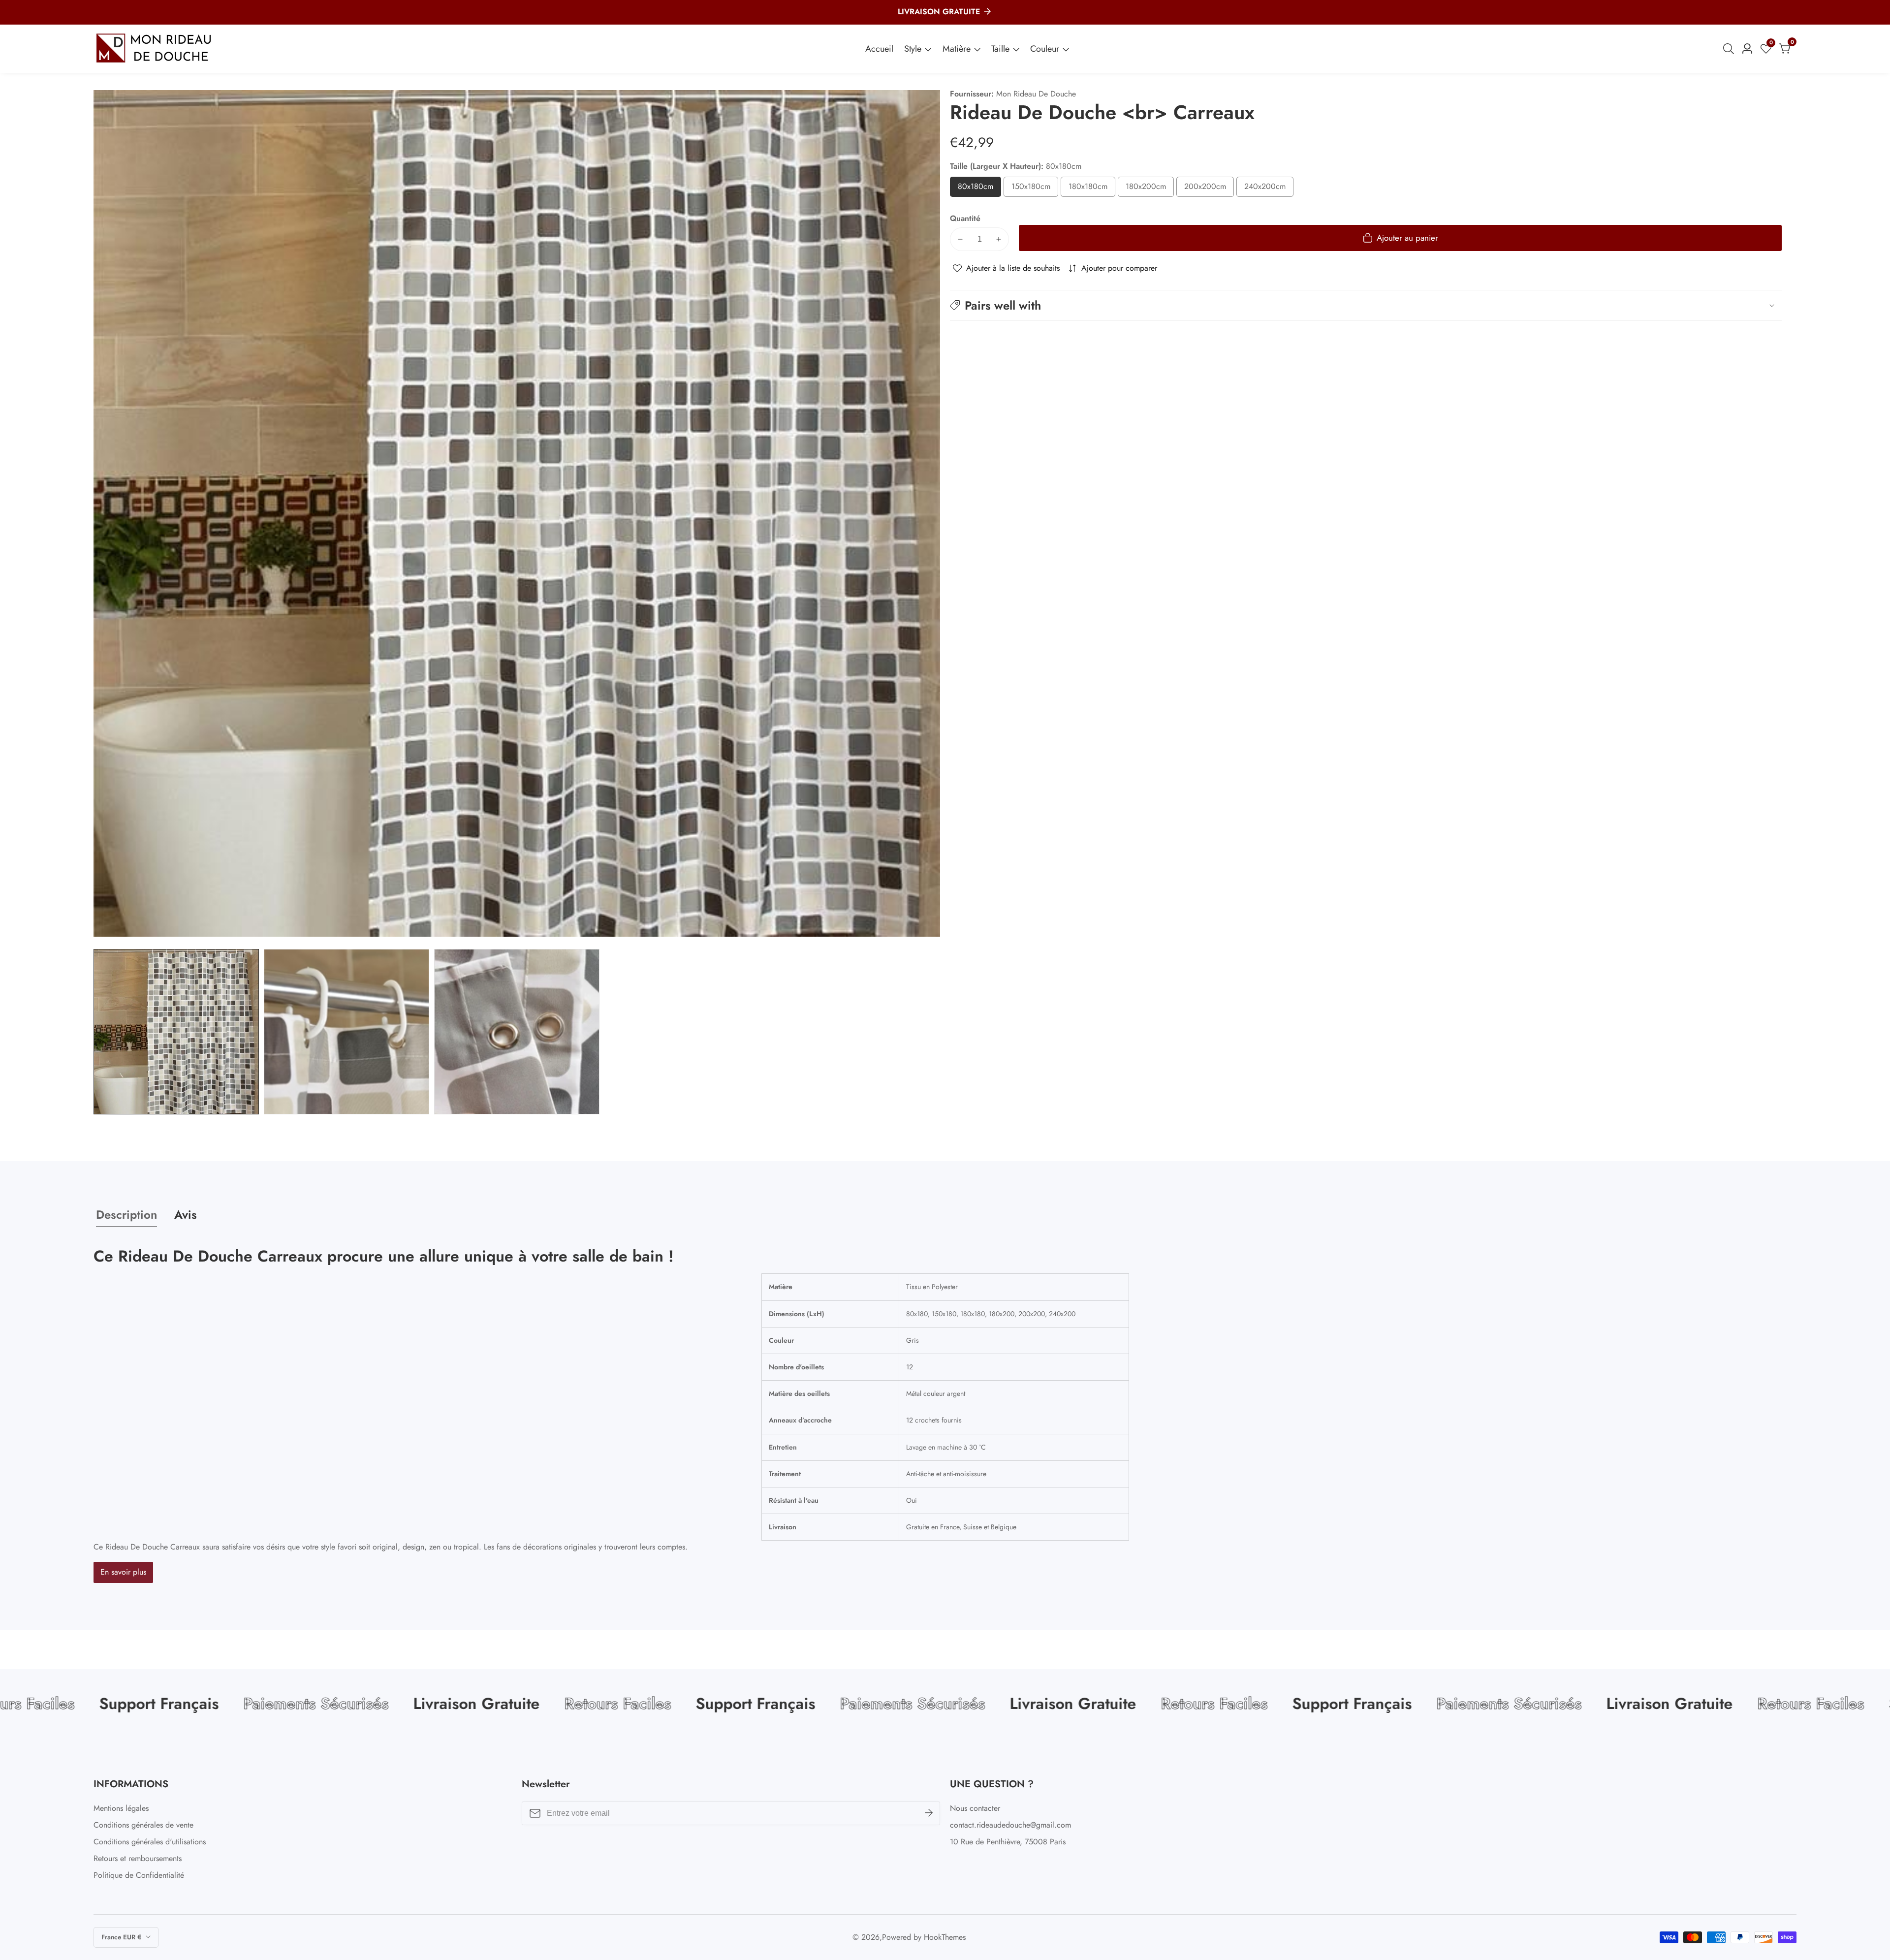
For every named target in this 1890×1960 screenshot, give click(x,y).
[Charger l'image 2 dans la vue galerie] (346, 1032)
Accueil (879, 49)
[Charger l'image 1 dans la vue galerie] (176, 1032)
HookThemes (945, 1937)
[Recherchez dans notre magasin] (1731, 49)
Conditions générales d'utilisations (150, 1842)
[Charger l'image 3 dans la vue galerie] (517, 1032)
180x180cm (1092, 189)
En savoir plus (123, 1572)
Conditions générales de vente (143, 1825)
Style (913, 49)
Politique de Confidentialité (139, 1875)
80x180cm (979, 189)
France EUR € (122, 1937)
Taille (1000, 49)
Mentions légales (121, 1808)
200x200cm (1209, 189)
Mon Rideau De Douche (1036, 94)
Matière (957, 49)
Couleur (1045, 49)
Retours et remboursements (138, 1858)
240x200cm (1269, 189)
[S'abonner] (929, 1813)
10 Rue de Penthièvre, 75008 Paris (1008, 1842)
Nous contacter (975, 1808)
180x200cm (1150, 189)
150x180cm (1035, 189)
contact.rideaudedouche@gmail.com (1010, 1825)
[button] (1366, 305)
